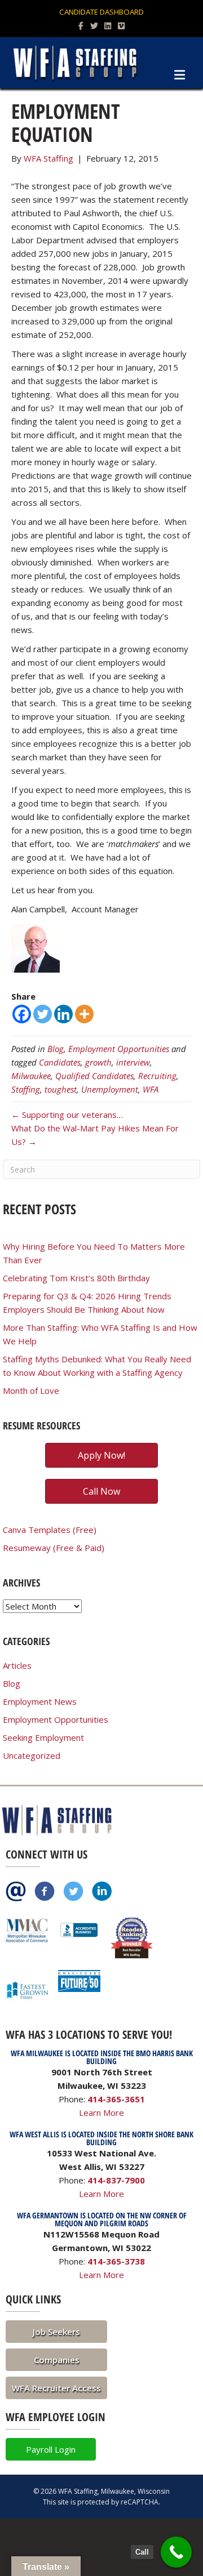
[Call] (176, 2552)
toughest (61, 1089)
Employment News (40, 1701)
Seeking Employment (43, 1737)
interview (133, 1062)
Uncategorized (32, 1755)
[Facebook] (22, 1014)
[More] (84, 1014)
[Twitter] (43, 1014)
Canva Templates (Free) (50, 1530)
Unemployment (110, 1089)
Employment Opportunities (119, 1049)
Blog (56, 1049)
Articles (17, 1665)
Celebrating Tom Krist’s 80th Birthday (76, 1278)
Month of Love (31, 1390)
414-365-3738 (116, 2261)
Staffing (26, 1089)
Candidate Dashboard (101, 12)
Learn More (101, 2113)
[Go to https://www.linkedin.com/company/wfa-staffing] (102, 1892)
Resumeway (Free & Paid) (54, 1548)
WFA (151, 1089)
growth (98, 1062)
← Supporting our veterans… (67, 1115)
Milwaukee (31, 1076)
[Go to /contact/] (16, 1892)
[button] (56, 2332)
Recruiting (157, 1076)
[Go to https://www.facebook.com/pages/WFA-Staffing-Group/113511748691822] (45, 1892)
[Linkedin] (63, 1014)
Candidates (60, 1062)
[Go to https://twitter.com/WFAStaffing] (73, 1892)
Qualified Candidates (94, 1076)
